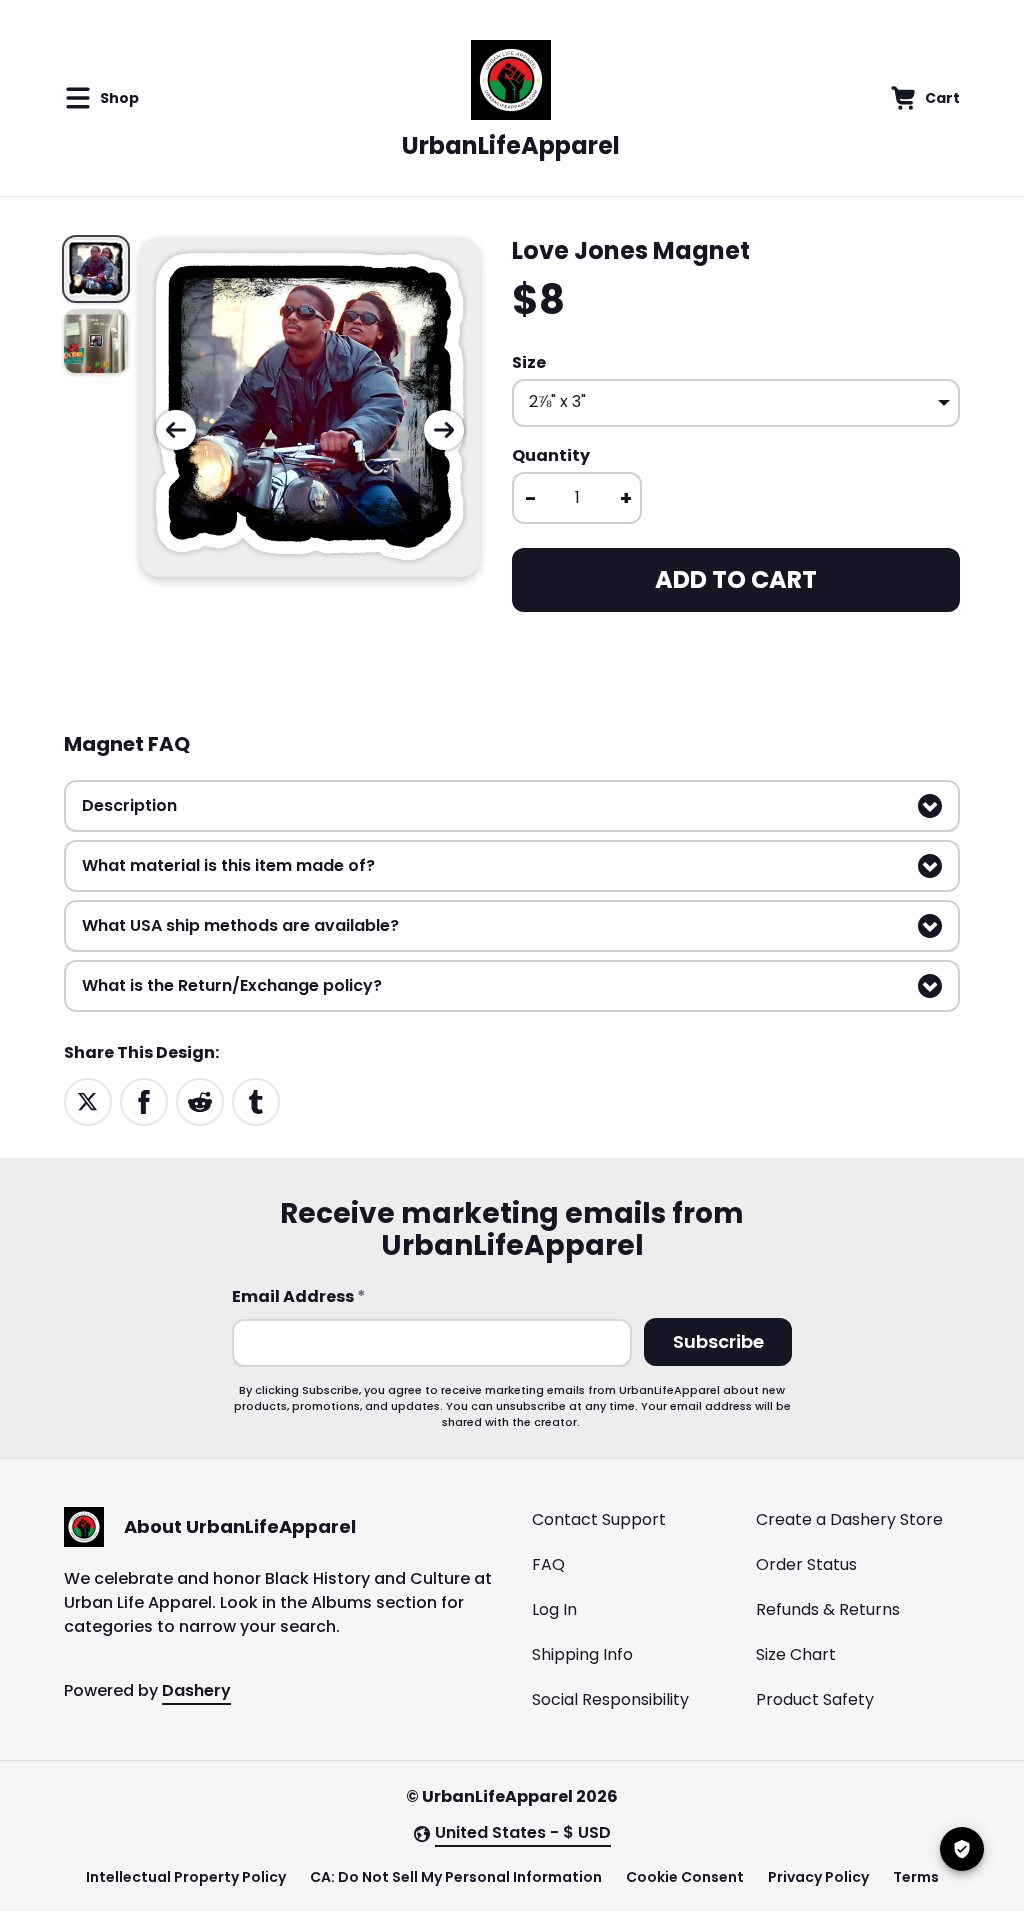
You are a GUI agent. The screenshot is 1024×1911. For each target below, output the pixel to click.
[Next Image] (444, 430)
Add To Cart (736, 579)
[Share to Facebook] (144, 1100)
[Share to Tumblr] (256, 1100)
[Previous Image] (176, 430)
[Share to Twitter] (88, 1100)
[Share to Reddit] (200, 1100)
